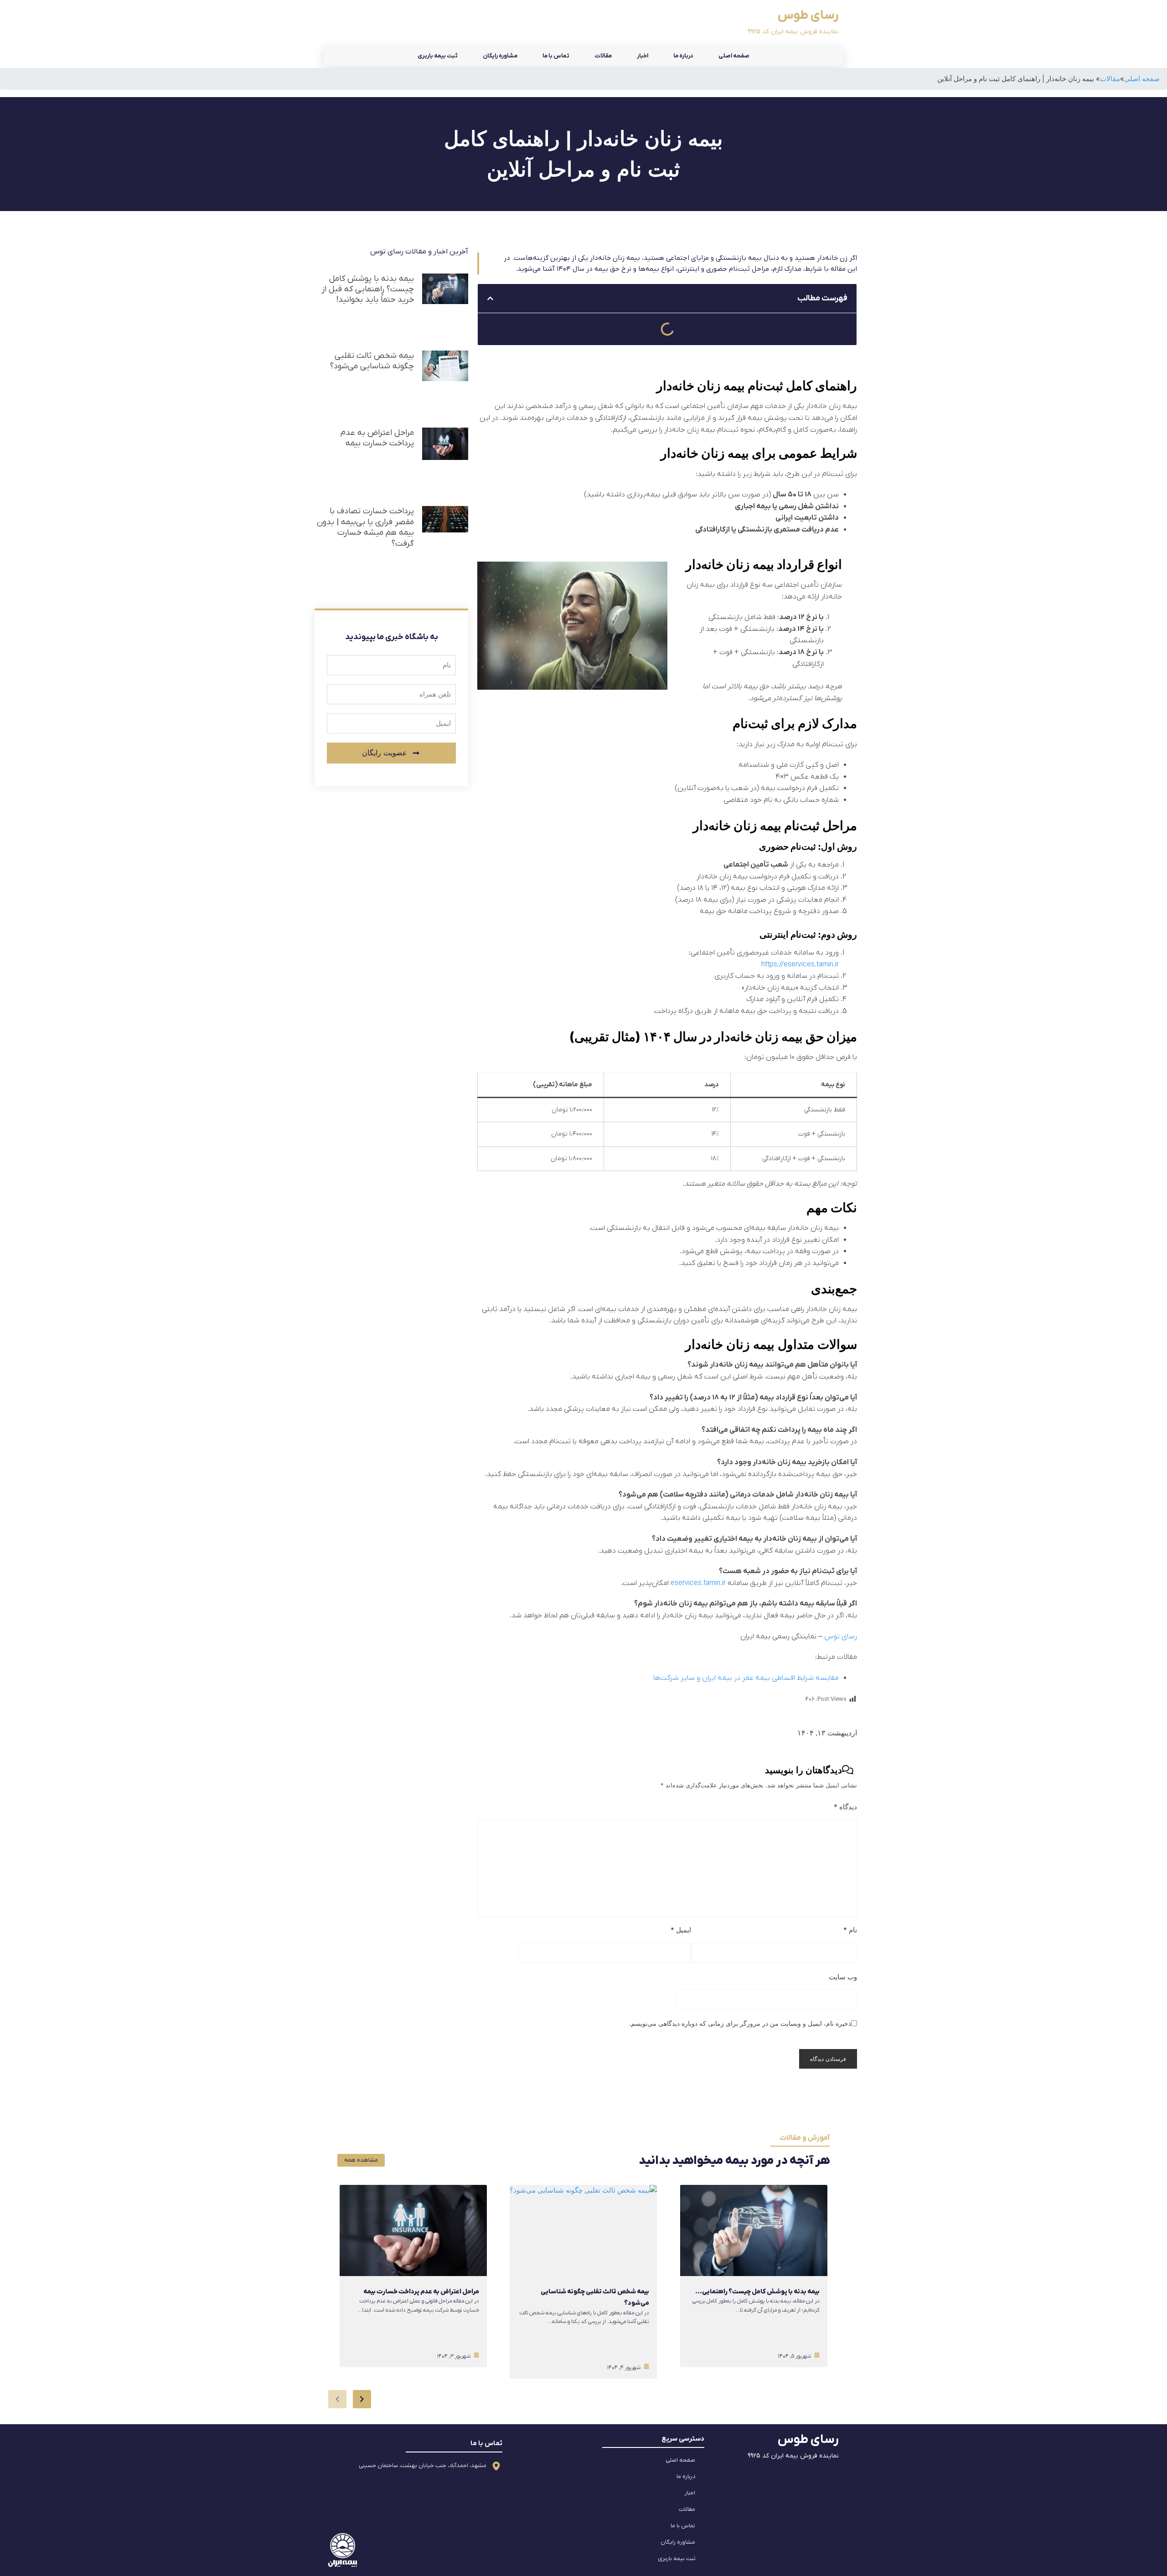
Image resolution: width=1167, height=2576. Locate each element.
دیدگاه (845, 1807)
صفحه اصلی (734, 56)
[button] (490, 298)
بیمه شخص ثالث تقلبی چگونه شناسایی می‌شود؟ (372, 361)
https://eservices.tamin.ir (800, 965)
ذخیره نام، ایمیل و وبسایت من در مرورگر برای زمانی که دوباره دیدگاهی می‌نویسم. (740, 2023)
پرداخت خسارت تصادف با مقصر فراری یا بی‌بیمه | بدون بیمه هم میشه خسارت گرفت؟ (365, 527)
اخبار (643, 56)
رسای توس (841, 1636)
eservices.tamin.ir (698, 1583)
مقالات (603, 56)
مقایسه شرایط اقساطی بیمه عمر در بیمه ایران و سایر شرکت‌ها (746, 1678)
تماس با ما (556, 56)
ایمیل (681, 1930)
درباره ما (683, 56)
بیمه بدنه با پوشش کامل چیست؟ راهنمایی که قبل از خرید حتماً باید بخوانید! (368, 289)
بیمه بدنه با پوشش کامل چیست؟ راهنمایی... (757, 2292)
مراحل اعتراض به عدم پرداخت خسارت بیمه (377, 438)
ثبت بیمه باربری (438, 56)
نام (850, 1930)
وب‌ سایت (843, 1977)
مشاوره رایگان (500, 56)
